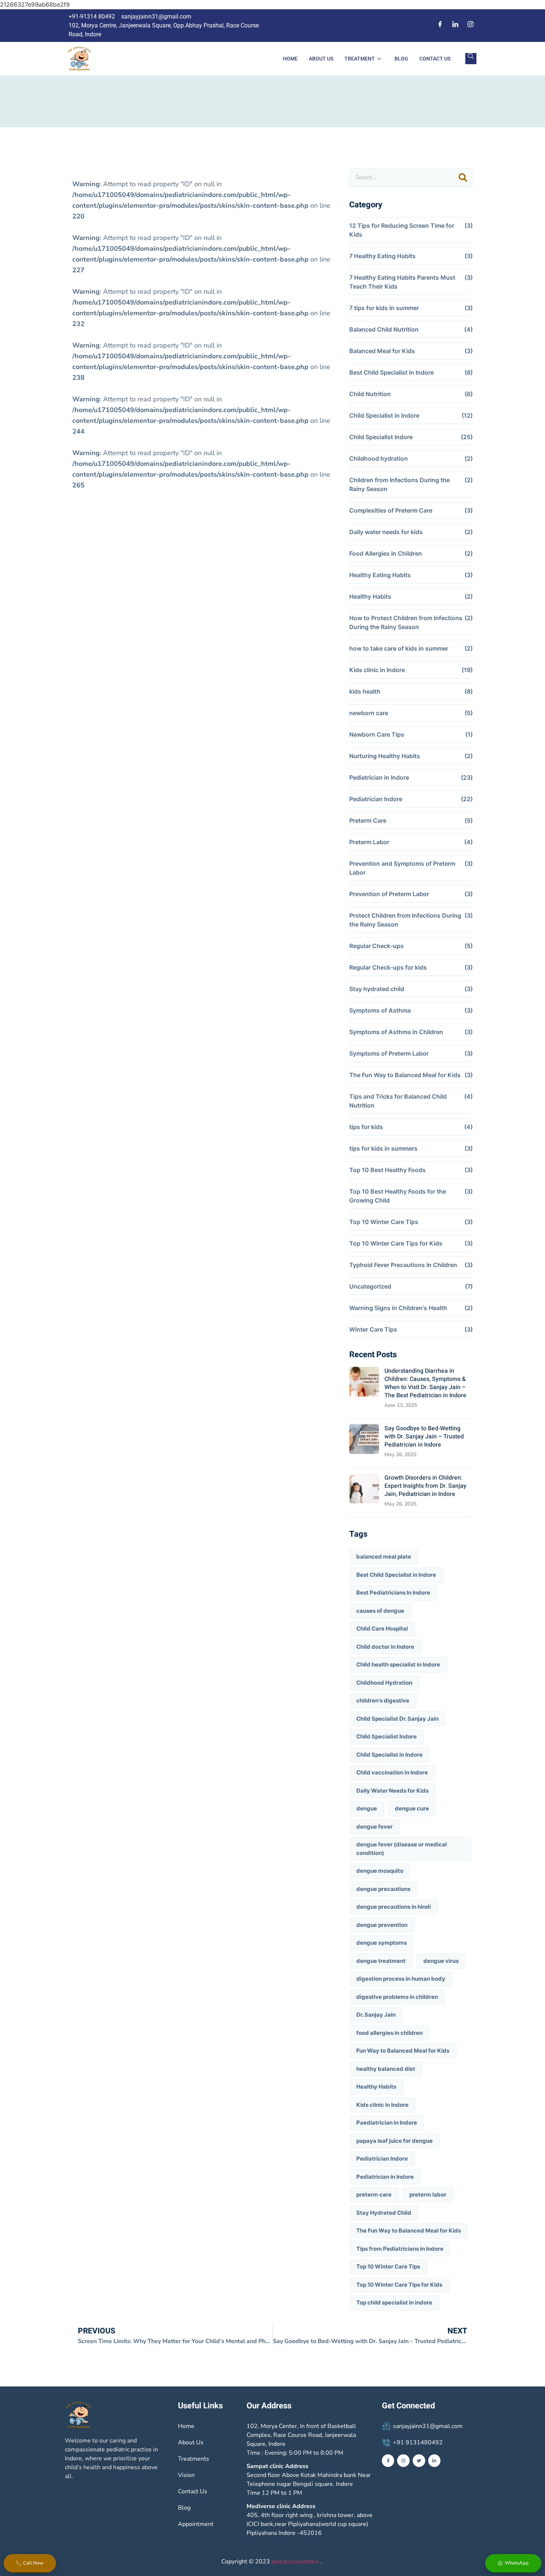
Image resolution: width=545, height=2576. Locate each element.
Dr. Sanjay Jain (376, 2015)
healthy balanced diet (386, 2069)
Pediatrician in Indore (379, 777)
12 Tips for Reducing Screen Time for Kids (402, 230)
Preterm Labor (369, 842)
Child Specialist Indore (381, 437)
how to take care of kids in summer (399, 648)
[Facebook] (440, 27)
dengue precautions (383, 1889)
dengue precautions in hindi (394, 1907)
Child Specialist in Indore (384, 415)
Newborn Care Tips (377, 734)
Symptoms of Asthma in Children (396, 1032)
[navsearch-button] (471, 59)
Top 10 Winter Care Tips (384, 1222)
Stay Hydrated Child (384, 2213)
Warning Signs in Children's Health (398, 1308)
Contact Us (435, 59)
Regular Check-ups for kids (388, 967)
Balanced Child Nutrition (384, 329)
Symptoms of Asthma (380, 1010)
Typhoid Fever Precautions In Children (403, 1265)
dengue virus (441, 1961)
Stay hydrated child (377, 989)
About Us (321, 59)
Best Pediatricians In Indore (393, 1593)
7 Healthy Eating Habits (382, 256)
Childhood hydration (379, 458)
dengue (367, 1808)
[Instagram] (470, 27)
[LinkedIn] (455, 27)
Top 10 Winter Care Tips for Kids (396, 1243)
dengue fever (374, 1827)
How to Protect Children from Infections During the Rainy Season (406, 622)
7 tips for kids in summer (384, 308)
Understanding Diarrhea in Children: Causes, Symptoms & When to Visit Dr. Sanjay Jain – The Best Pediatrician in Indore (425, 1383)
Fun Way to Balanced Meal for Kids (403, 2051)
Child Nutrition (370, 394)
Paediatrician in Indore (387, 2123)
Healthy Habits (370, 596)
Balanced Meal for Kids (382, 351)
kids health (365, 691)
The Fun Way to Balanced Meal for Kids (405, 1075)
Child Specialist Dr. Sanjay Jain (397, 1719)
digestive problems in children (397, 1997)
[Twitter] (419, 2461)
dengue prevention (382, 1925)
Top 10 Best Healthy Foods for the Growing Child (398, 1196)
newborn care (369, 713)
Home (290, 59)
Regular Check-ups (376, 946)
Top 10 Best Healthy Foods (387, 1170)
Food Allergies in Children (386, 553)
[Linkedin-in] (435, 2461)
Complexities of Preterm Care (391, 510)
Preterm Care (368, 820)
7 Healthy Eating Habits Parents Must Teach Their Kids (402, 282)
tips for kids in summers (383, 1148)
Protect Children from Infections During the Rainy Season (405, 920)
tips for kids (366, 1127)
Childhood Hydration (384, 1683)
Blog (401, 59)
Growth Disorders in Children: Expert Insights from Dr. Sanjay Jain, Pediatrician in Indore (425, 1486)
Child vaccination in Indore (392, 1772)
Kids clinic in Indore (377, 670)
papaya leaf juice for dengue (394, 2141)
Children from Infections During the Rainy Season (399, 484)
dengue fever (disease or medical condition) (402, 1849)
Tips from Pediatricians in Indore (400, 2249)
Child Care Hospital (382, 1628)
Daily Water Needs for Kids (392, 1791)
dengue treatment (381, 1961)
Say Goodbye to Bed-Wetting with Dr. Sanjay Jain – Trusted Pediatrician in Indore (424, 1437)
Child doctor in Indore (385, 1647)
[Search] (463, 177)
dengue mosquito (380, 1871)
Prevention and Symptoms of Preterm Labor (402, 868)
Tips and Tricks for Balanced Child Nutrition (398, 1101)
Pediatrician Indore (376, 799)
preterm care (374, 2195)
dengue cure (412, 1808)
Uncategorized (370, 1286)
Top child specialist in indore (394, 2302)
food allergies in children (389, 2033)
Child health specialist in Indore (398, 1664)
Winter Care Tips (373, 1329)
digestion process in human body (401, 1979)
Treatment (360, 59)
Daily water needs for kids (386, 532)
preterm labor (428, 2195)
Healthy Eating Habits (380, 575)
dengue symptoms (381, 1943)
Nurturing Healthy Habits (385, 756)
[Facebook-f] (388, 2461)
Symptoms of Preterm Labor (389, 1053)
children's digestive (383, 1700)
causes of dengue (380, 1611)
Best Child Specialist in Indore (392, 372)
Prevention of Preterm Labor (389, 894)
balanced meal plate (384, 1557)
